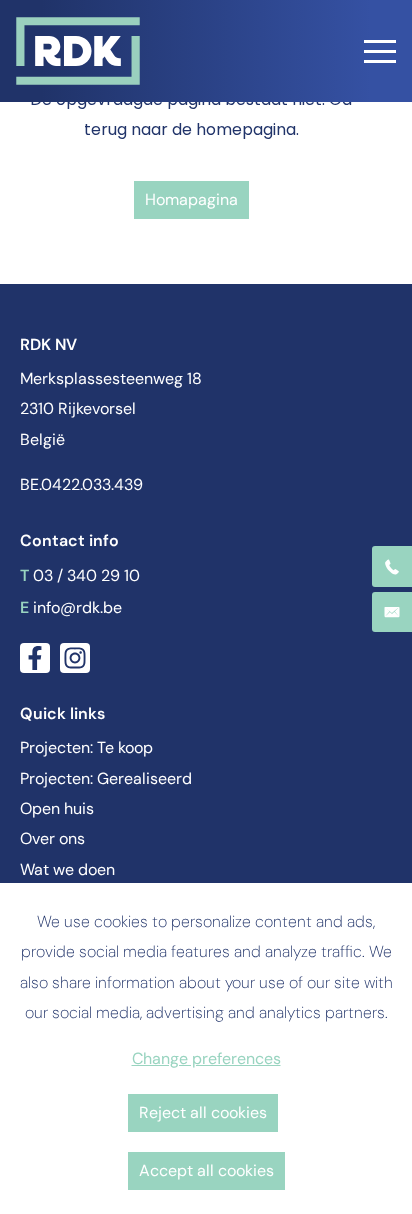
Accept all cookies (206, 1170)
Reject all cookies (203, 1112)
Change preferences (206, 1058)
